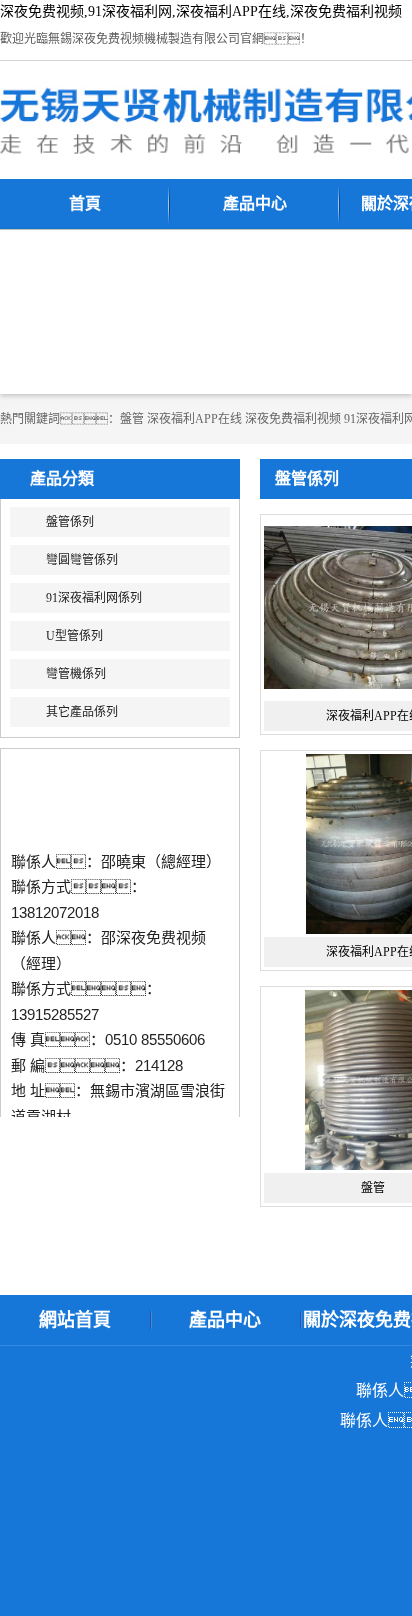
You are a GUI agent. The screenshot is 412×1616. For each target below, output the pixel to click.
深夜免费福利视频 (293, 419)
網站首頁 (75, 1320)
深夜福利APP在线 (194, 419)
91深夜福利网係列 (94, 598)
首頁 (85, 203)
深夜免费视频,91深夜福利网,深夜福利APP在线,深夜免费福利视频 (201, 11)
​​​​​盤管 (132, 419)
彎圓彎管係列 (82, 560)
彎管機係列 (76, 674)
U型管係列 (74, 636)
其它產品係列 (82, 712)
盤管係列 (70, 522)
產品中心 (255, 203)
